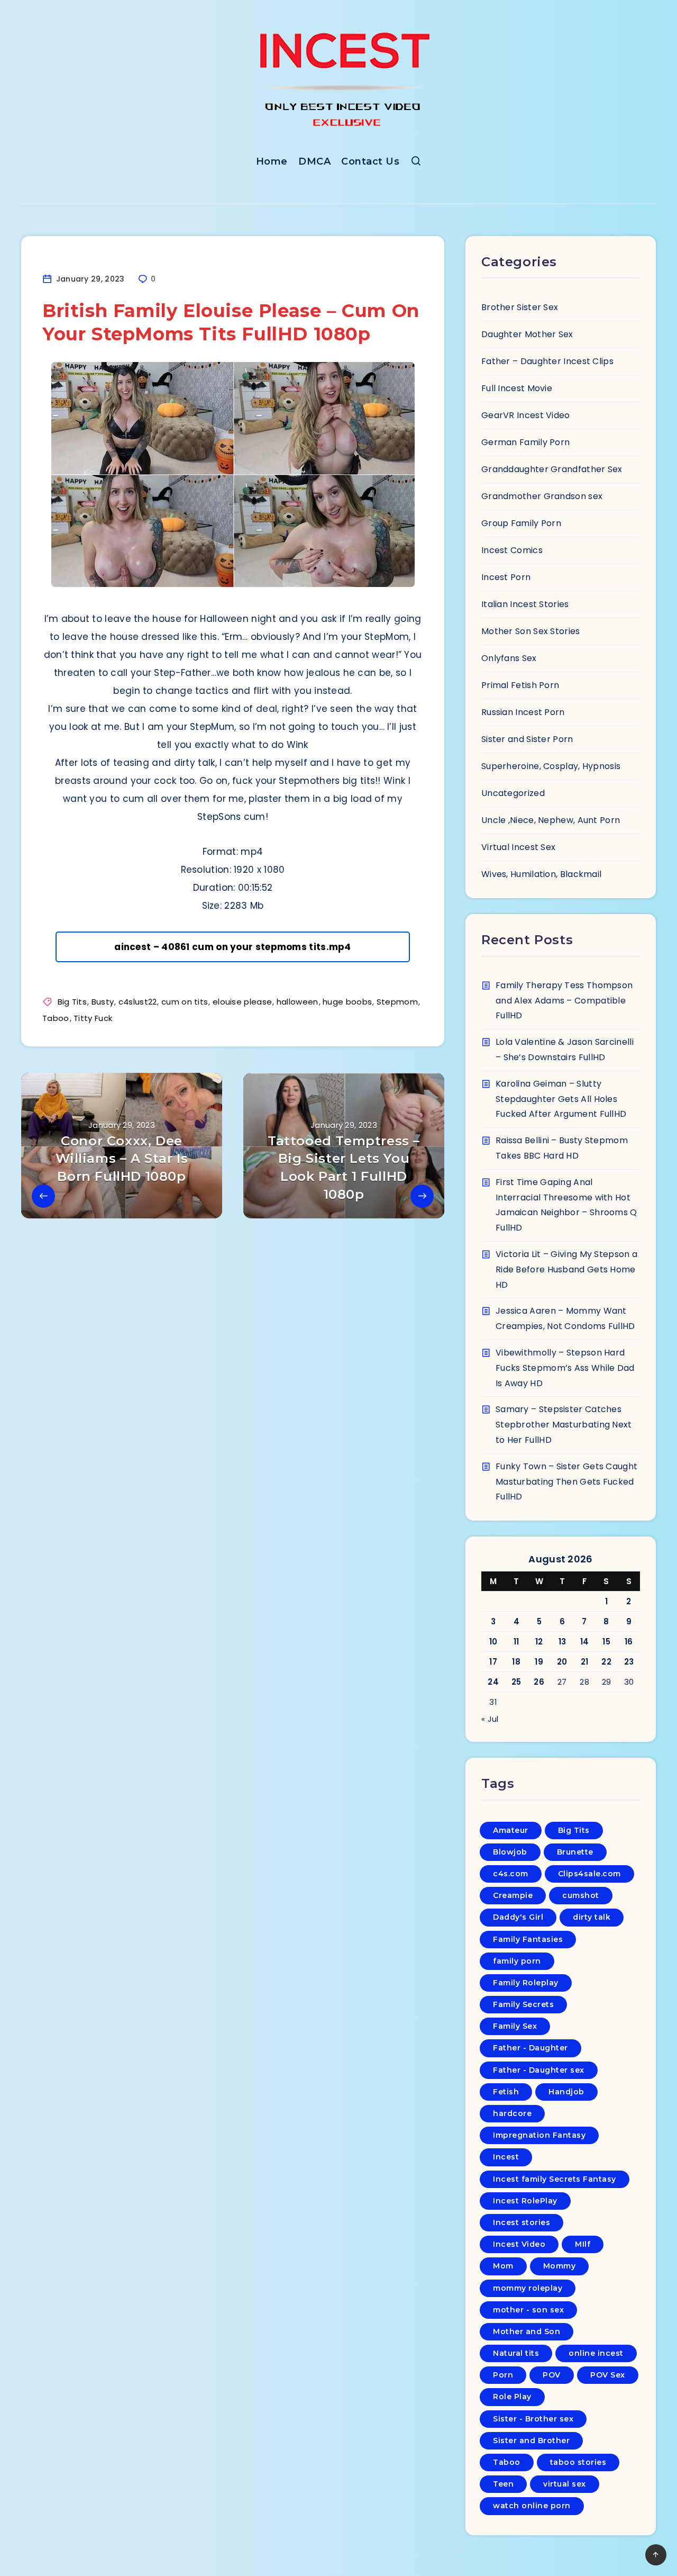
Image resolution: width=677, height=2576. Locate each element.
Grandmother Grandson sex (542, 496)
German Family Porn (525, 442)
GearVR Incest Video (526, 415)
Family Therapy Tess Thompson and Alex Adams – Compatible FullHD (564, 1001)
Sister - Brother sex (533, 2419)
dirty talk (592, 1917)
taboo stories (578, 2462)
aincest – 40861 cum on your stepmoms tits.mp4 (233, 947)
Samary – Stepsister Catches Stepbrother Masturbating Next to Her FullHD (564, 1425)
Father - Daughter (530, 2048)
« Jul (490, 1719)
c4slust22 (138, 1002)
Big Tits (72, 1002)
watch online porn (532, 2506)
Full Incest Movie (517, 388)
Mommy (560, 2266)
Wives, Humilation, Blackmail (541, 874)
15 (606, 1642)
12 (539, 1642)
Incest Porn (506, 577)
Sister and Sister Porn (527, 739)
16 (629, 1642)
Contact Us (370, 161)
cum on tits (185, 1002)
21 (585, 1662)
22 (606, 1662)
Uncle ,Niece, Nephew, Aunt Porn (551, 820)
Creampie (513, 1895)
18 (516, 1662)
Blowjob (510, 1852)
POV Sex (608, 2375)
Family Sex (515, 2026)
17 (493, 1662)
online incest (596, 2353)
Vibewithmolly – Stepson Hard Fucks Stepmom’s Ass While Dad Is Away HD (565, 1368)
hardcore (512, 2113)
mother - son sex (528, 2310)
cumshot (581, 1895)
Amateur (511, 1830)
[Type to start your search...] (416, 163)
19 (539, 1662)
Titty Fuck (93, 1018)
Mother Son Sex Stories (531, 631)
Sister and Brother (531, 2441)
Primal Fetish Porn (520, 685)
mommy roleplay (528, 2288)
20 (562, 1662)
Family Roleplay (526, 1983)
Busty (103, 1002)
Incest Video (519, 2244)
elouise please (242, 1002)
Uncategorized (513, 793)
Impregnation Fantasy (539, 2135)
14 (585, 1642)
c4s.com (511, 1874)
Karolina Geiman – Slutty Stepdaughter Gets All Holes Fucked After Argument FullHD (561, 1099)
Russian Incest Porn (523, 712)
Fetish (506, 2092)
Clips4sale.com (589, 1874)
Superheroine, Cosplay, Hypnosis (551, 766)
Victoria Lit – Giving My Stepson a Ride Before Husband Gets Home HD (566, 1269)
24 (493, 1682)
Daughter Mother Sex (527, 334)
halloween (298, 1002)
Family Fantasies (528, 1939)
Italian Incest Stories (525, 604)
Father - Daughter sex (539, 2070)
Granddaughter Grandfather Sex (552, 469)
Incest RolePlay (525, 2201)
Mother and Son (527, 2331)
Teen (503, 2484)
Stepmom (397, 1002)
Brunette (575, 1852)
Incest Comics (512, 550)
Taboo (56, 1018)
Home (272, 161)
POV (552, 2375)
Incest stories (522, 2222)
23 (629, 1662)
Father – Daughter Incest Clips (547, 361)
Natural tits (516, 2353)
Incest (506, 2157)
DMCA (314, 161)
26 (539, 1682)
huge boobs (347, 1002)
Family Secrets (523, 2004)
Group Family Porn (521, 523)
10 (493, 1642)
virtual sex (565, 2484)
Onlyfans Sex (509, 658)
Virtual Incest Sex (518, 847)
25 (516, 1682)
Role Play (512, 2397)
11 (516, 1642)
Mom (503, 2266)
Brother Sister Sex (520, 307)
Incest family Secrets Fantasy (555, 2179)
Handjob (566, 2092)
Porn (503, 2375)
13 (562, 1642)
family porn (517, 1961)
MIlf (583, 2244)
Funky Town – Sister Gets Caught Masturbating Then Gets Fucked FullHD (566, 1482)
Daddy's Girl (518, 1917)
